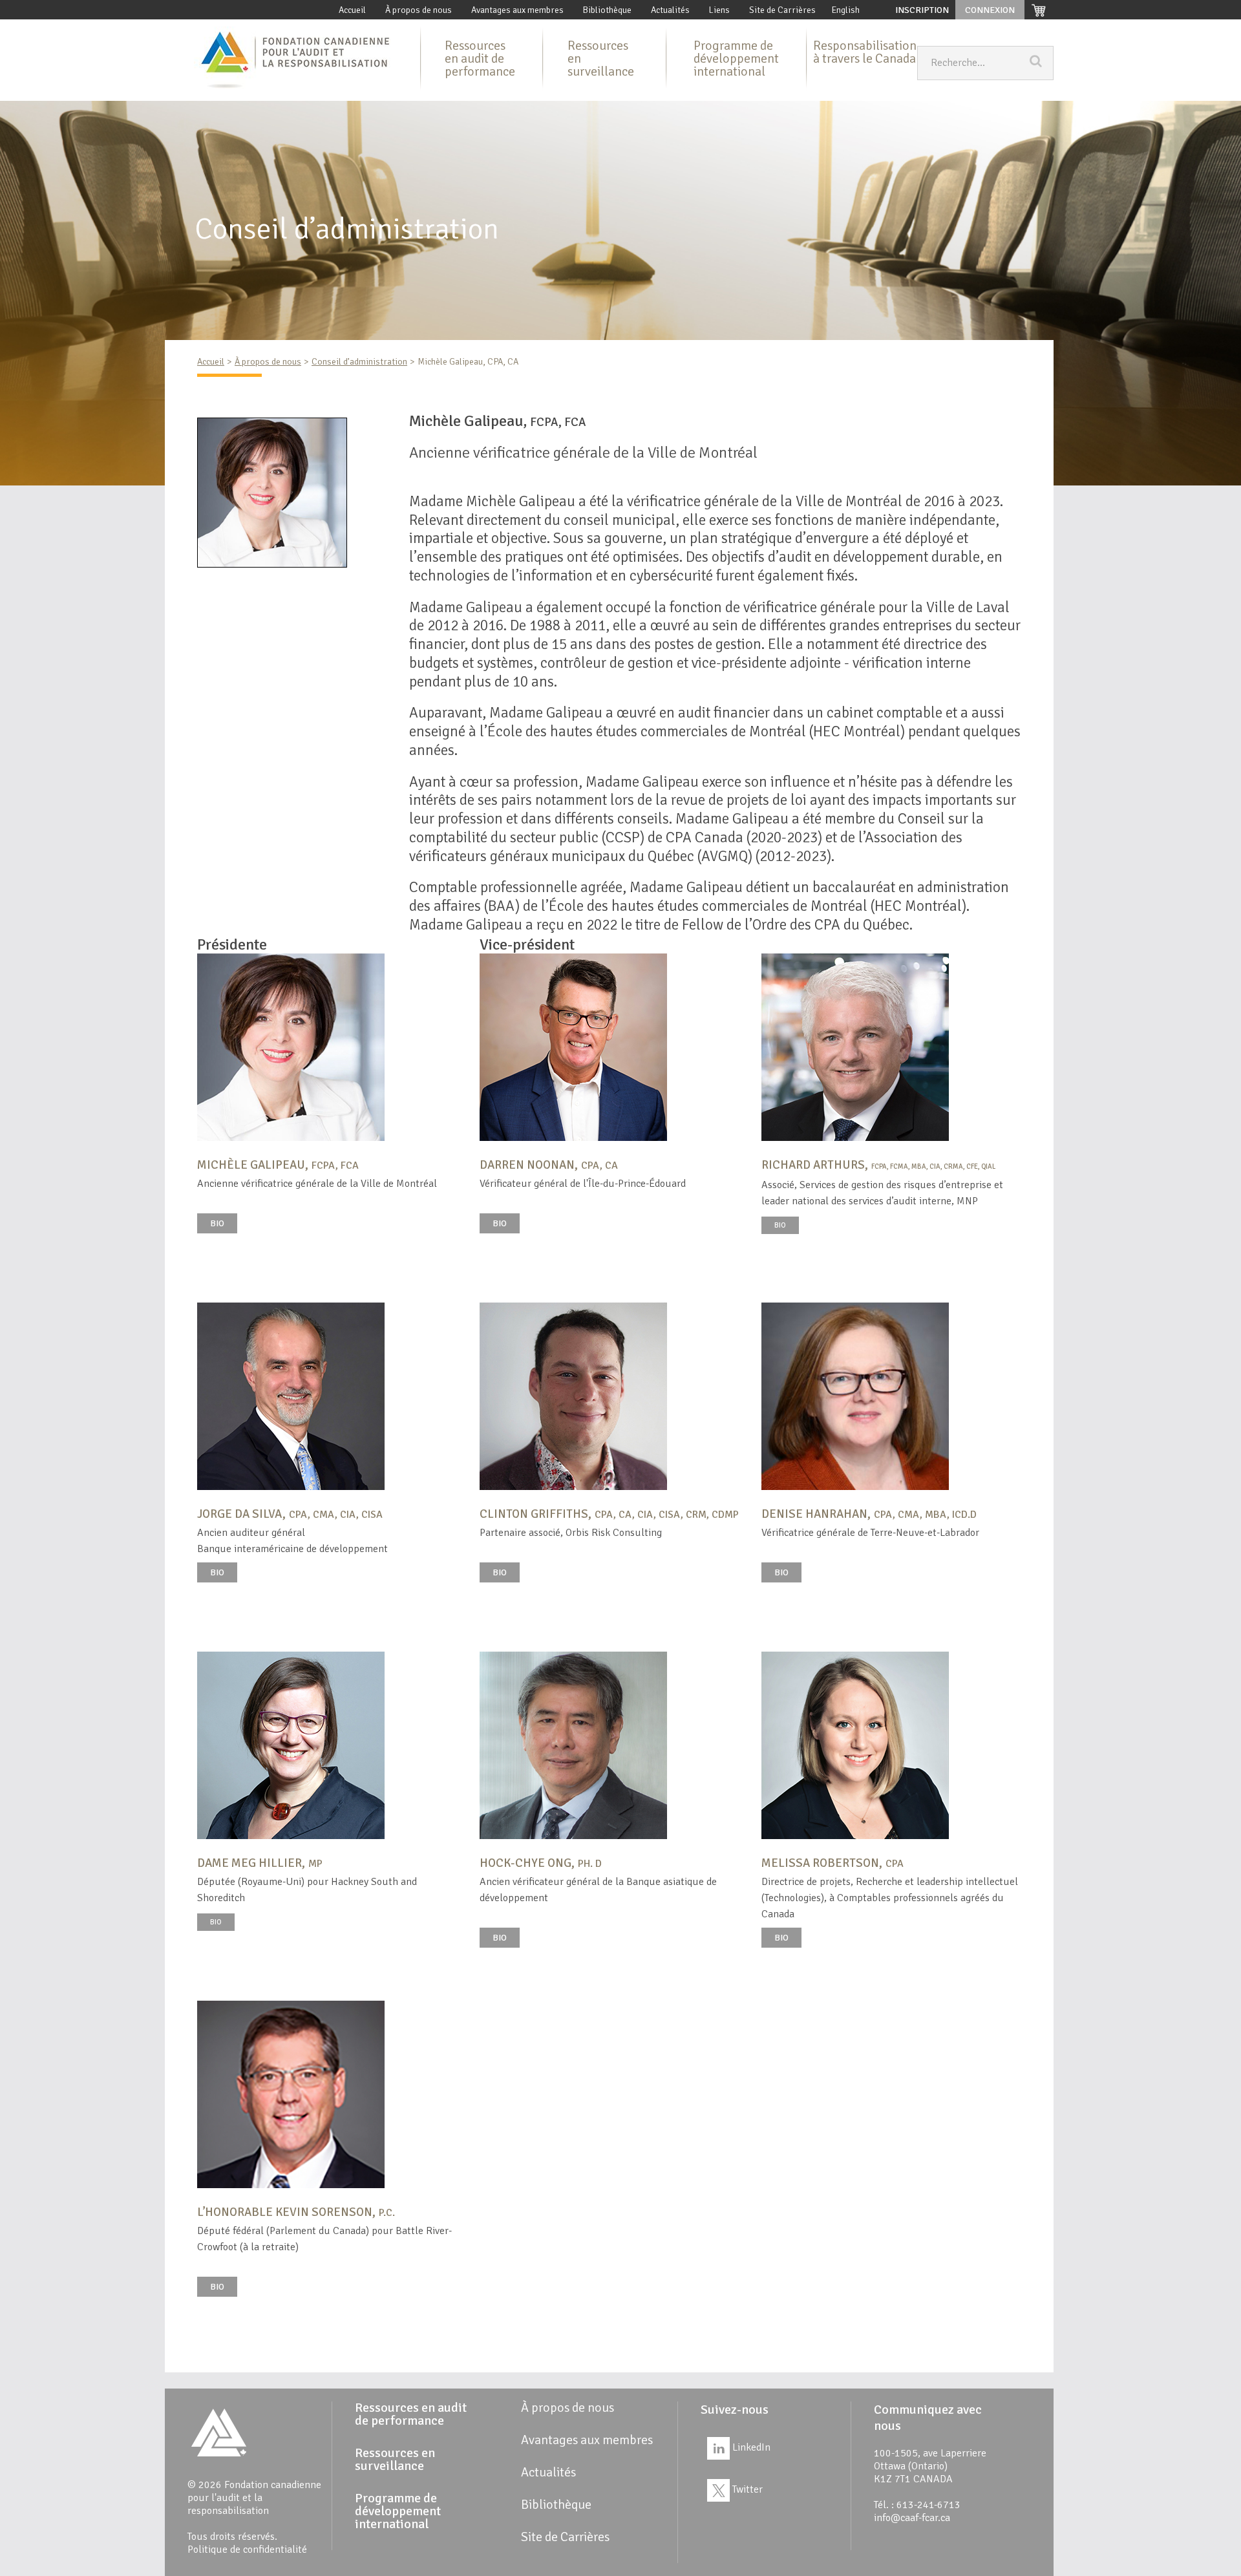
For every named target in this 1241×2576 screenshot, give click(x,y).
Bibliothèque (607, 10)
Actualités (670, 10)
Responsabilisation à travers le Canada (865, 52)
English (846, 10)
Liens (719, 10)
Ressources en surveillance (601, 59)
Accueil (352, 10)
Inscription (922, 10)
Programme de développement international (736, 59)
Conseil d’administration (359, 362)
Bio (217, 1223)
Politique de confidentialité (247, 2549)
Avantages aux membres (517, 10)
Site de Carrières (782, 10)
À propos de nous (419, 10)
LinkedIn (750, 2447)
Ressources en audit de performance (480, 59)
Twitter (746, 2489)
